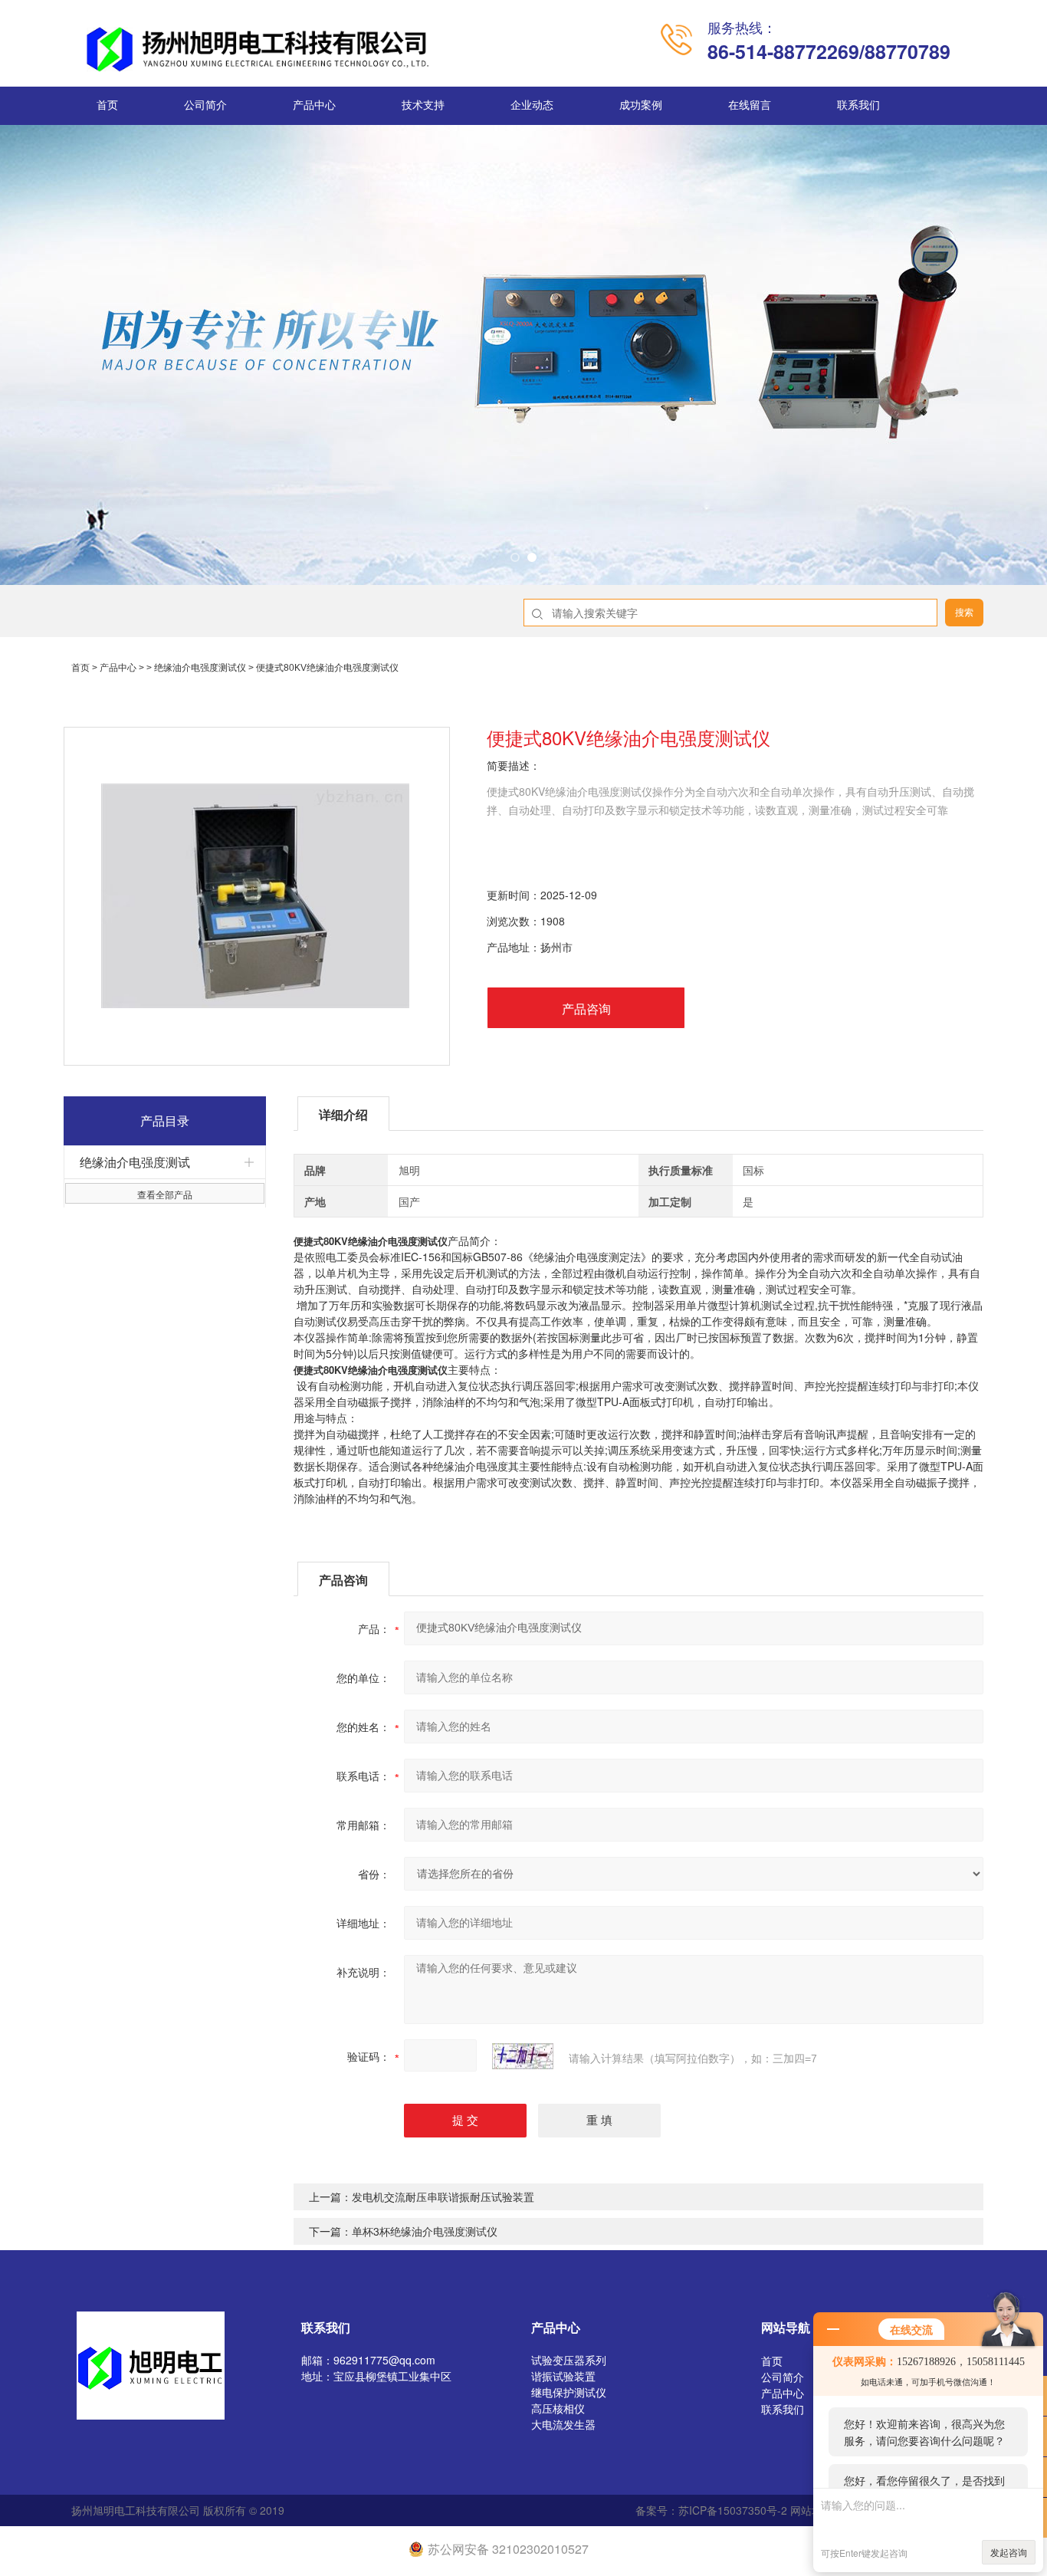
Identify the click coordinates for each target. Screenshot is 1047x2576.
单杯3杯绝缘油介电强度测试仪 (425, 2231)
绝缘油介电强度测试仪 (200, 668)
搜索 (964, 613)
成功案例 (641, 105)
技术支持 (423, 105)
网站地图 (812, 2510)
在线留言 (750, 105)
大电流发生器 (563, 2424)
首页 (107, 105)
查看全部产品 (165, 1194)
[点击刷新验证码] (523, 2056)
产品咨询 (586, 1009)
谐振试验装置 (563, 2376)
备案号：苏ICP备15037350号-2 (711, 2510)
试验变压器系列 (569, 2360)
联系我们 (858, 105)
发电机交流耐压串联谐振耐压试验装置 (443, 2196)
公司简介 (205, 105)
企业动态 (532, 105)
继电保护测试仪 (569, 2392)
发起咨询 (1009, 2552)
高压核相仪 (558, 2408)
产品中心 (314, 105)
